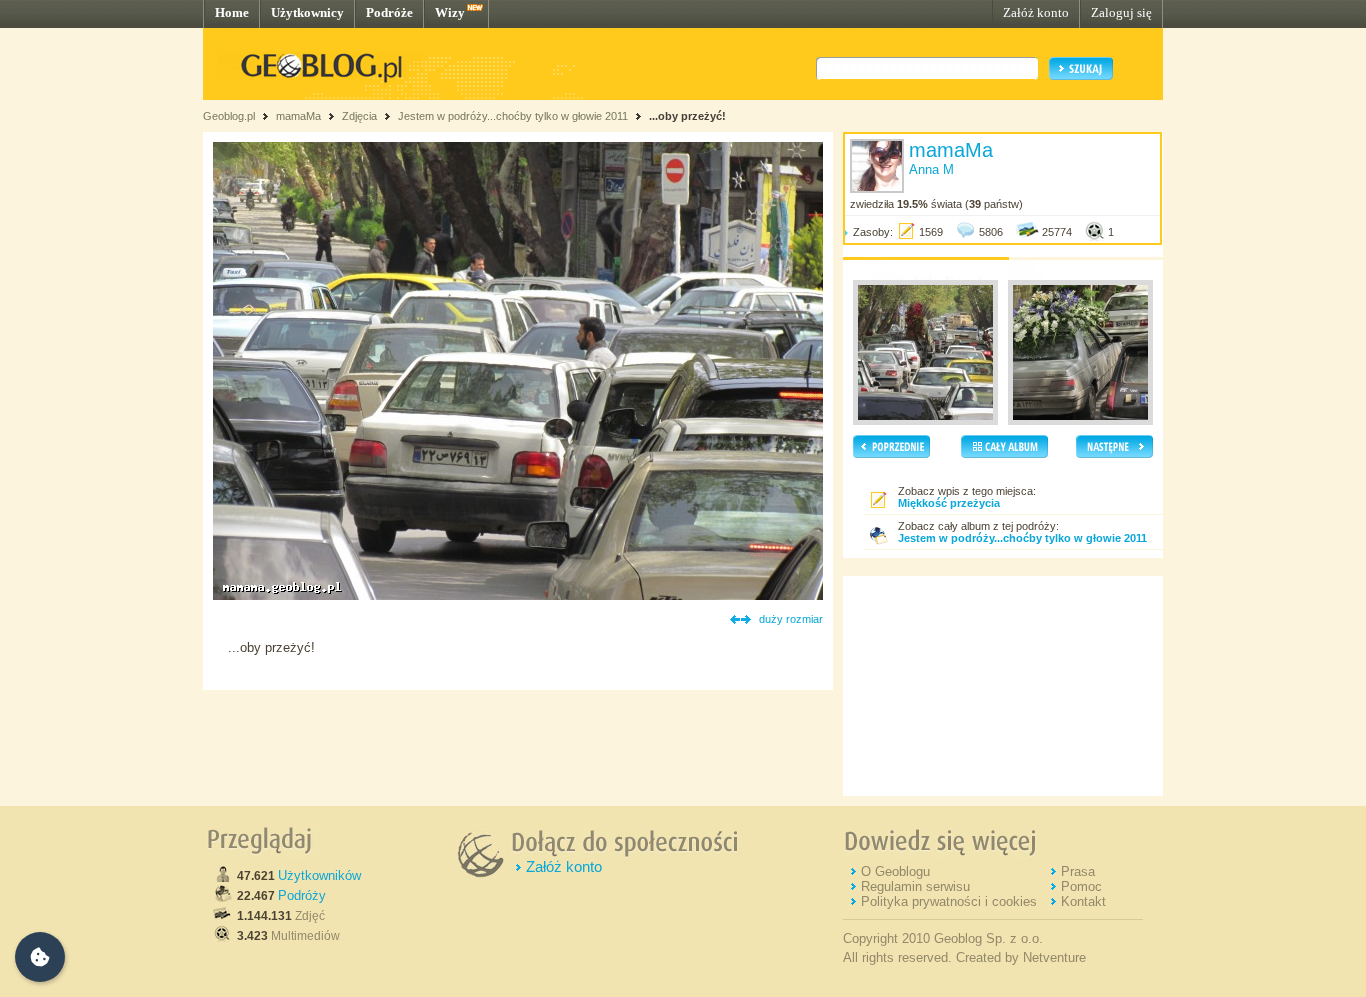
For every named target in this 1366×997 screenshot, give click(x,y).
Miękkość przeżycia (949, 503)
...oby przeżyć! (687, 116)
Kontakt (1083, 901)
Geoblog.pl (229, 116)
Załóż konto (1036, 12)
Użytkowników (319, 875)
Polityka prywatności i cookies (949, 901)
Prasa (1078, 871)
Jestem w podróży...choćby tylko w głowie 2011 (513, 116)
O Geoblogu (895, 871)
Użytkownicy (307, 12)
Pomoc (1081, 886)
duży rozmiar (791, 619)
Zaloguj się (1121, 12)
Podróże (389, 12)
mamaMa (298, 116)
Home (232, 12)
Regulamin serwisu (915, 886)
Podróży (302, 895)
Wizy (450, 12)
